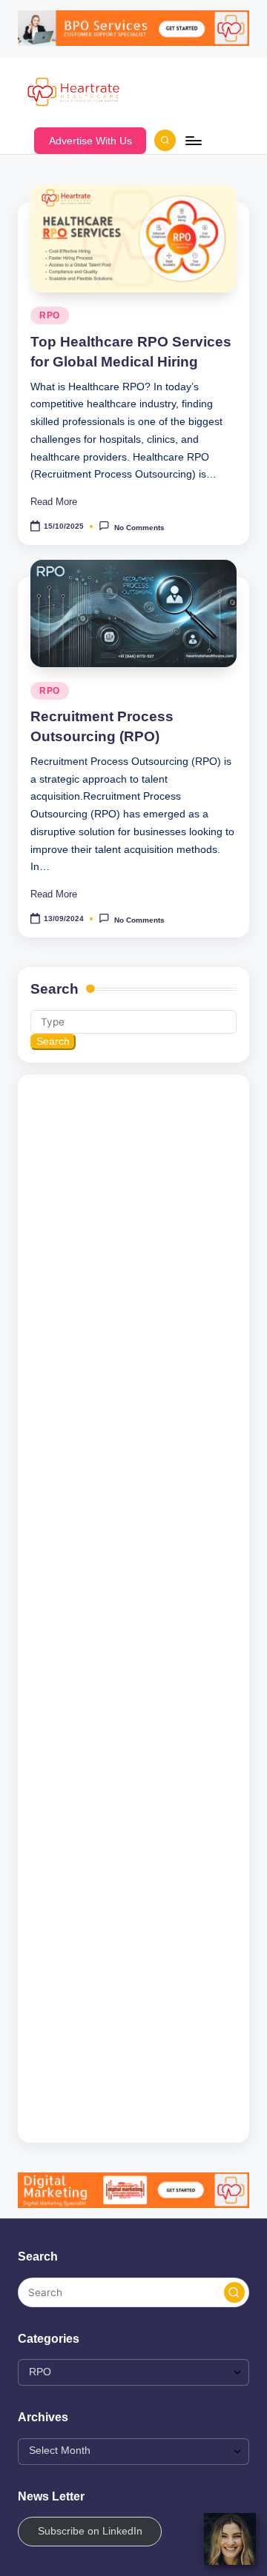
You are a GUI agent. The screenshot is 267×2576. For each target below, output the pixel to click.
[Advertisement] (133, 1609)
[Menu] (193, 140)
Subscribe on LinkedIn (90, 2531)
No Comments (139, 527)
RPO (50, 315)
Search (55, 989)
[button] (90, 141)
